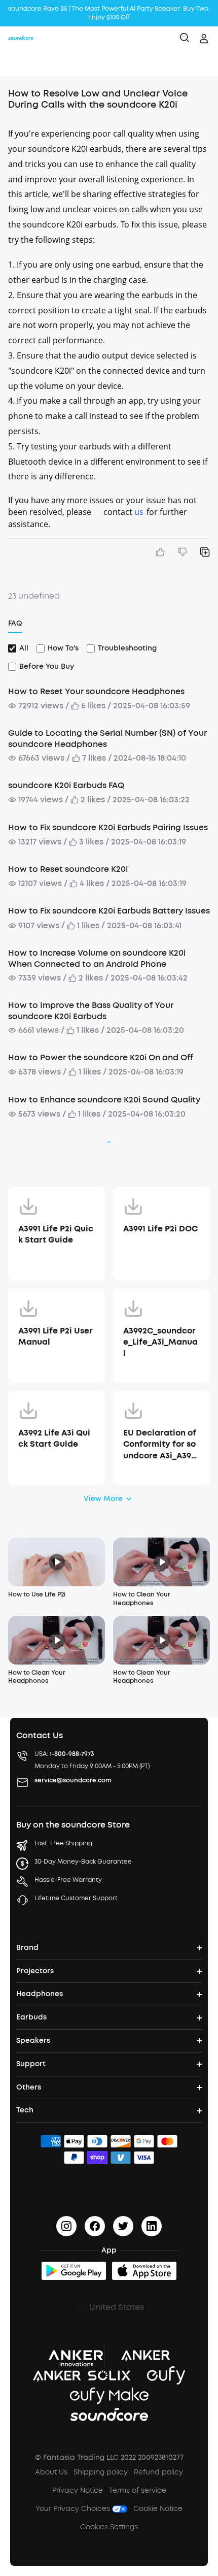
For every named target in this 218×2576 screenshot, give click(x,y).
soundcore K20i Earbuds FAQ (66, 785)
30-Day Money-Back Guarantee (83, 1862)
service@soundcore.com (73, 1780)
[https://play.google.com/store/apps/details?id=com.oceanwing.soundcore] (74, 2271)
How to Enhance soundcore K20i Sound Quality (104, 1100)
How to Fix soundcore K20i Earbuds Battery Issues (109, 911)
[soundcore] (21, 39)
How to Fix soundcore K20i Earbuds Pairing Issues (108, 827)
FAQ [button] (15, 623)
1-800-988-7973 (72, 1754)
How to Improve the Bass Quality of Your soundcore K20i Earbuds (91, 1011)
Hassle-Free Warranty (68, 1880)
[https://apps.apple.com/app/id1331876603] (144, 2271)
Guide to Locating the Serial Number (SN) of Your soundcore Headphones (107, 739)
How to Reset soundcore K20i (68, 869)
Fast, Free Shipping (63, 1843)
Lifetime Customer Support (76, 1898)
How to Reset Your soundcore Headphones (96, 691)
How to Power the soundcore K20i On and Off (101, 1057)
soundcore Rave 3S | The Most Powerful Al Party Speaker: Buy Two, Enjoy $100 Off (109, 13)
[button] (18, 63)
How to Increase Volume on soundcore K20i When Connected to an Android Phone (97, 958)
